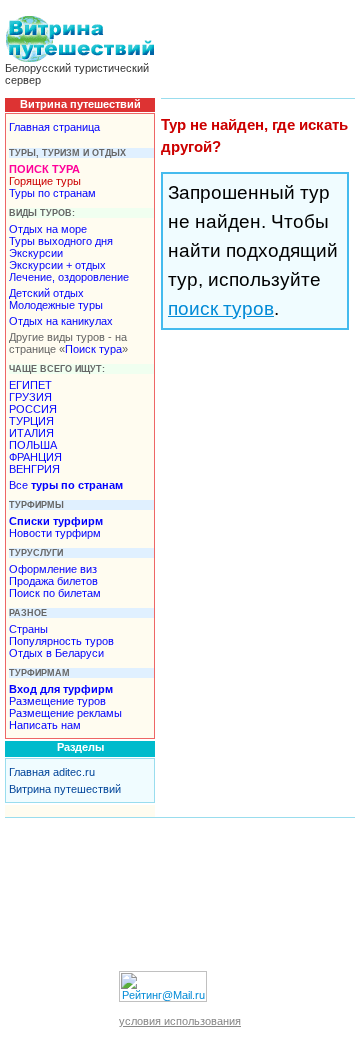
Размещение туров (57, 701)
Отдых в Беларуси (56, 653)
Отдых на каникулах (61, 321)
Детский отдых (46, 293)
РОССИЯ (33, 409)
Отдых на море (48, 229)
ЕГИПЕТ (30, 385)
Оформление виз (53, 569)
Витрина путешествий (65, 789)
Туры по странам (52, 193)
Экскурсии (36, 253)
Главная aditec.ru (52, 772)
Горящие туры (45, 181)
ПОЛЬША (33, 445)
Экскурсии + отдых (57, 265)
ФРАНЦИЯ (35, 457)
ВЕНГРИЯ (34, 469)
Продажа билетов (53, 581)
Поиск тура (93, 349)
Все (66, 485)
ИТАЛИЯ (31, 433)
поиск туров (221, 308)
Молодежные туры (56, 305)
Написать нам (45, 725)
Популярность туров (61, 641)
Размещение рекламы (65, 713)
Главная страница (54, 127)
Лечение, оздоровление (69, 277)
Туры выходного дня (61, 241)
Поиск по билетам (55, 593)
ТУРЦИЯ (31, 421)
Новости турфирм (55, 533)
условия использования (180, 1021)
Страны (28, 629)
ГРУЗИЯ (30, 397)
